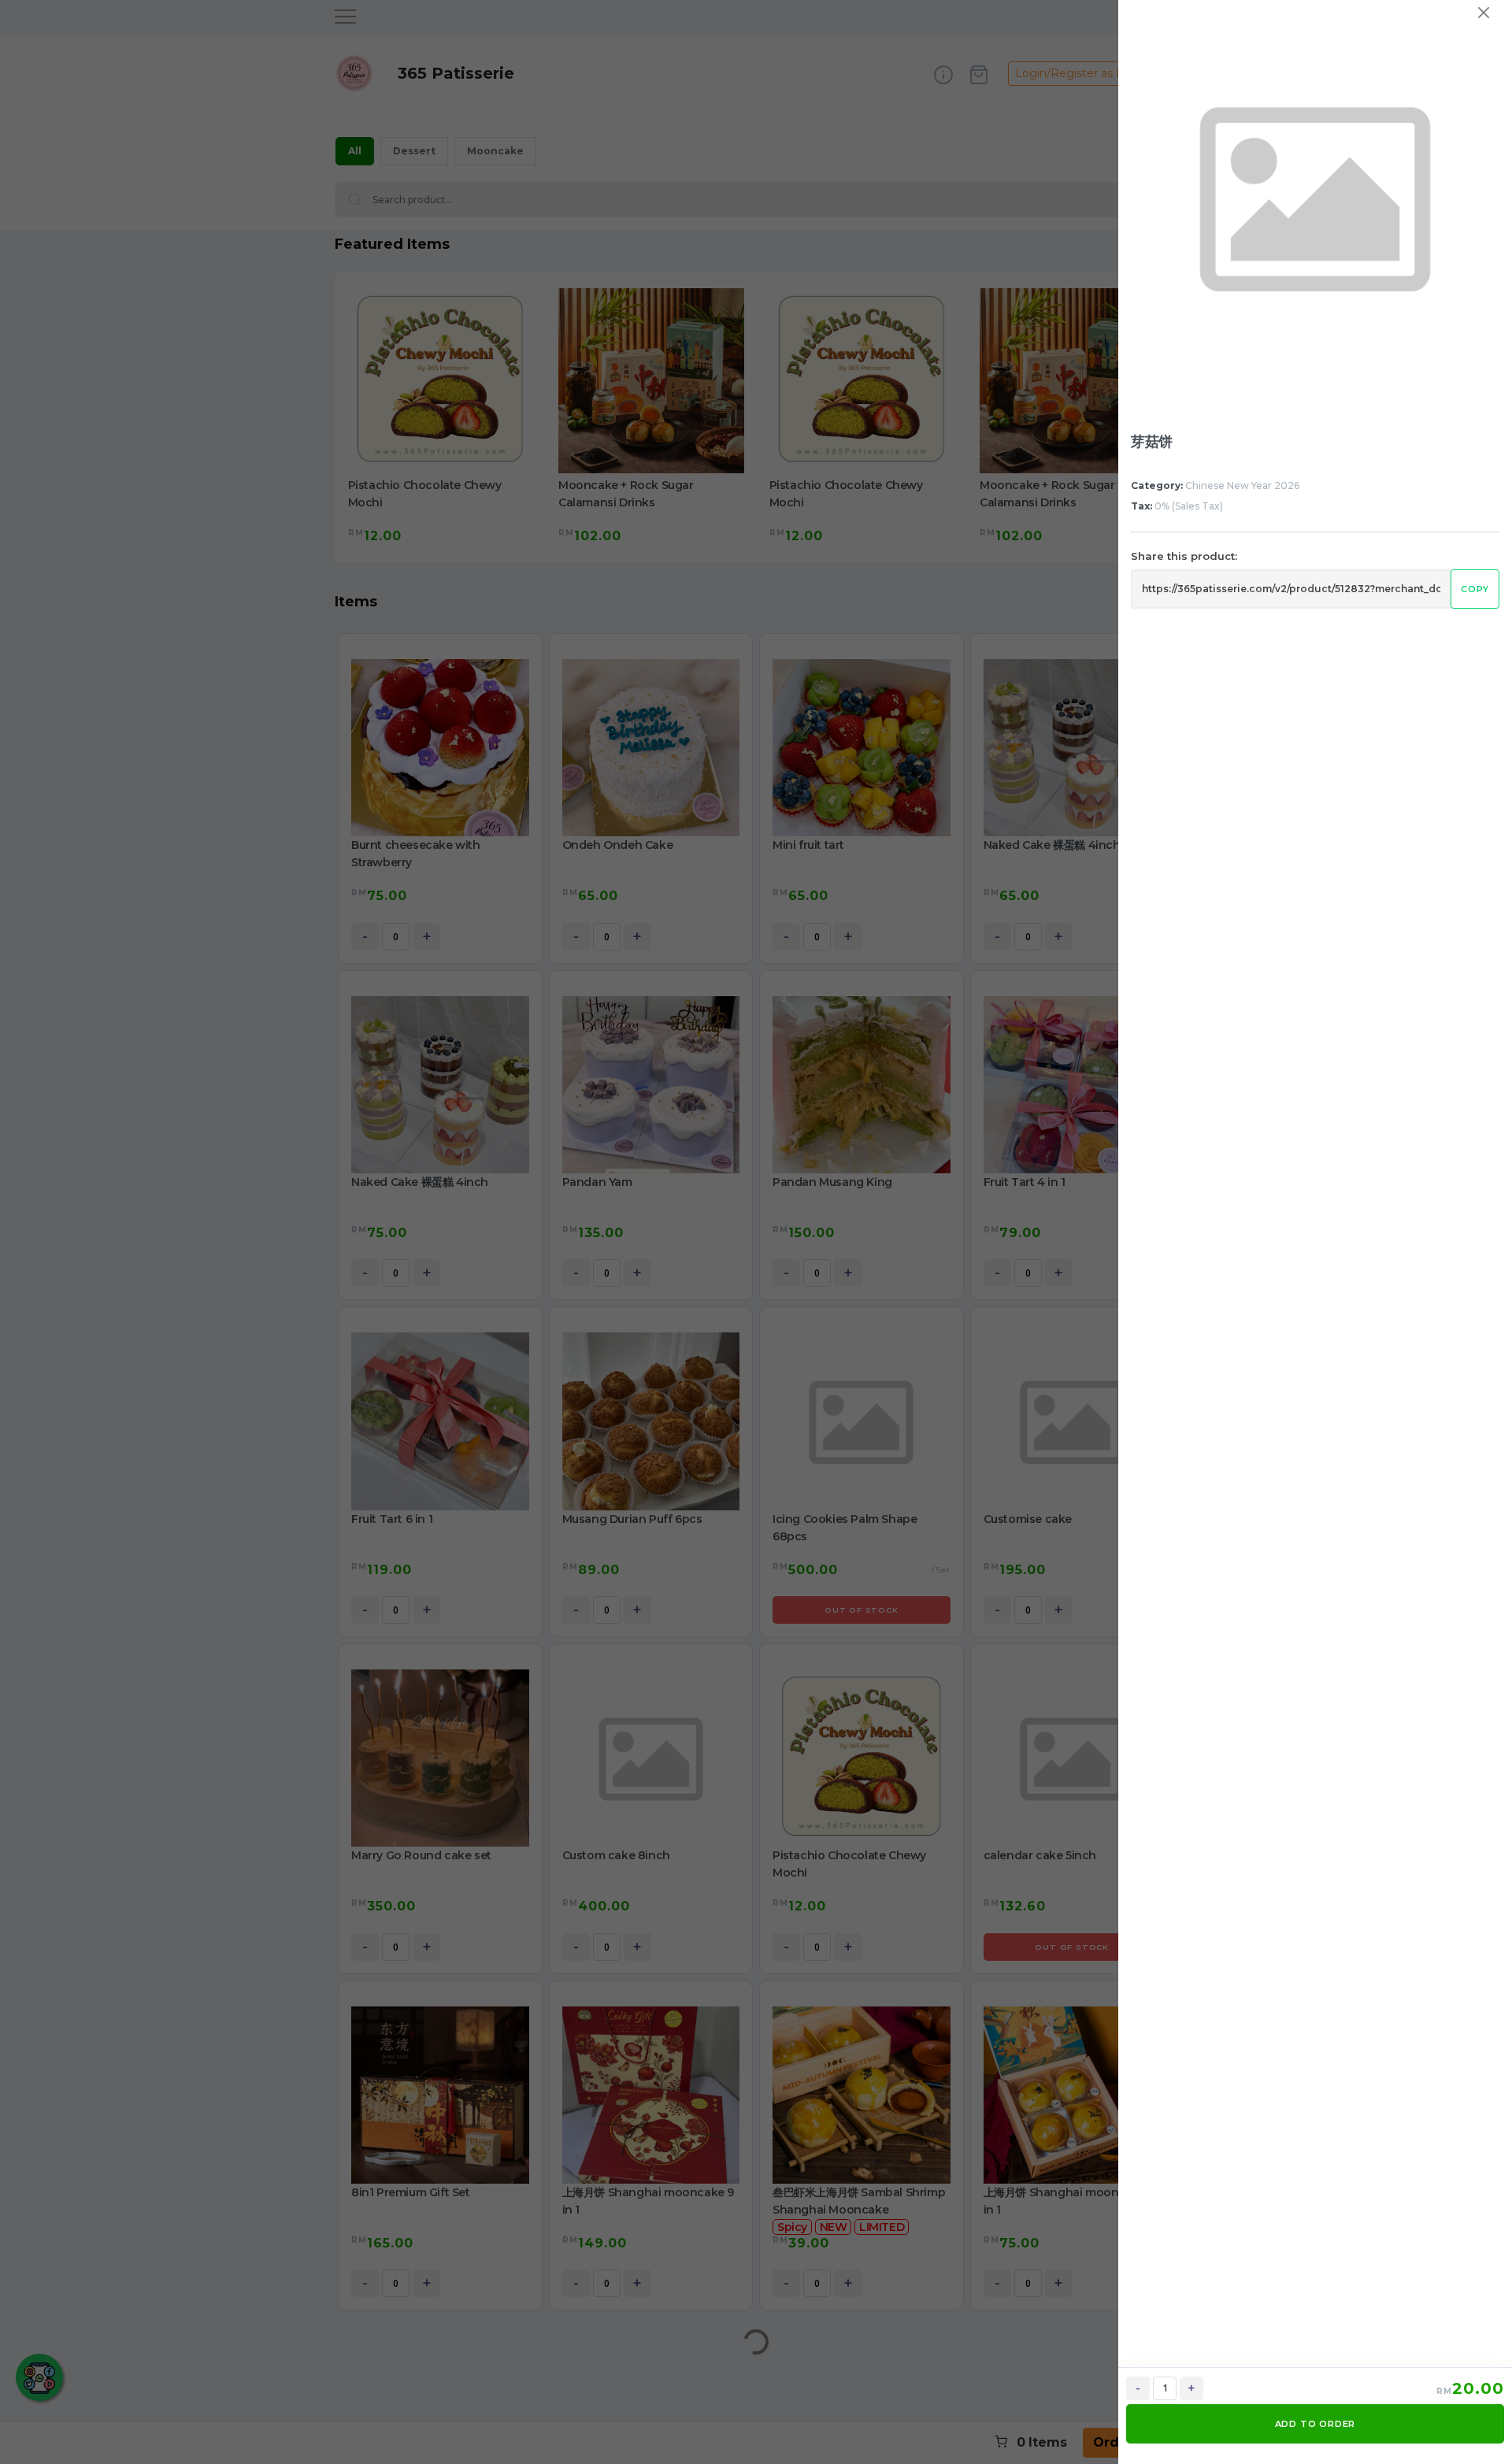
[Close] (1484, 13)
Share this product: (1184, 556)
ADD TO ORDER (1316, 2424)
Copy (1475, 589)
